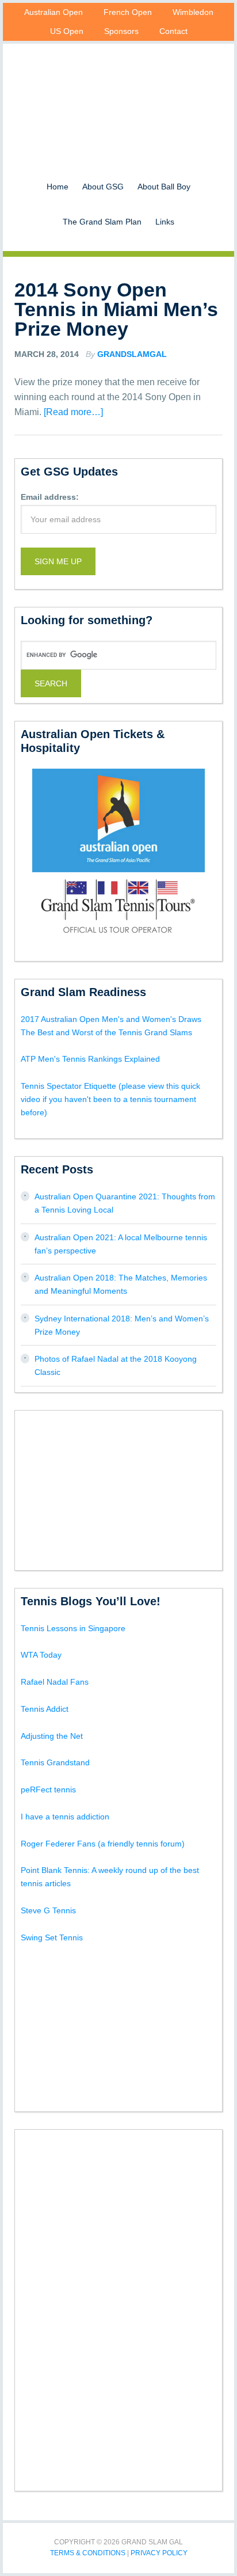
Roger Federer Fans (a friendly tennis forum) (103, 1844)
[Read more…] (73, 412)
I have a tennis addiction (65, 1817)
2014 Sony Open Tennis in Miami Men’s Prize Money (116, 309)
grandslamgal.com (118, 96)
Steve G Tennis (48, 1910)
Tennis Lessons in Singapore (73, 1628)
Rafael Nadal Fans (55, 1682)
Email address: (50, 497)
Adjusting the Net (52, 1736)
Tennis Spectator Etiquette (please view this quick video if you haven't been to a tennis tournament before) (110, 1099)
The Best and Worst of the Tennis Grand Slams (106, 1032)
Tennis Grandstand (55, 1762)
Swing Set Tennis (52, 1937)
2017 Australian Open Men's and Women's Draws (111, 1019)
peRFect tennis (48, 1789)
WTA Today (41, 1655)
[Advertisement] (118, 1488)
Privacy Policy (159, 2553)
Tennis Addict (45, 1709)
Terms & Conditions (88, 2553)
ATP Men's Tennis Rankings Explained (90, 1059)
